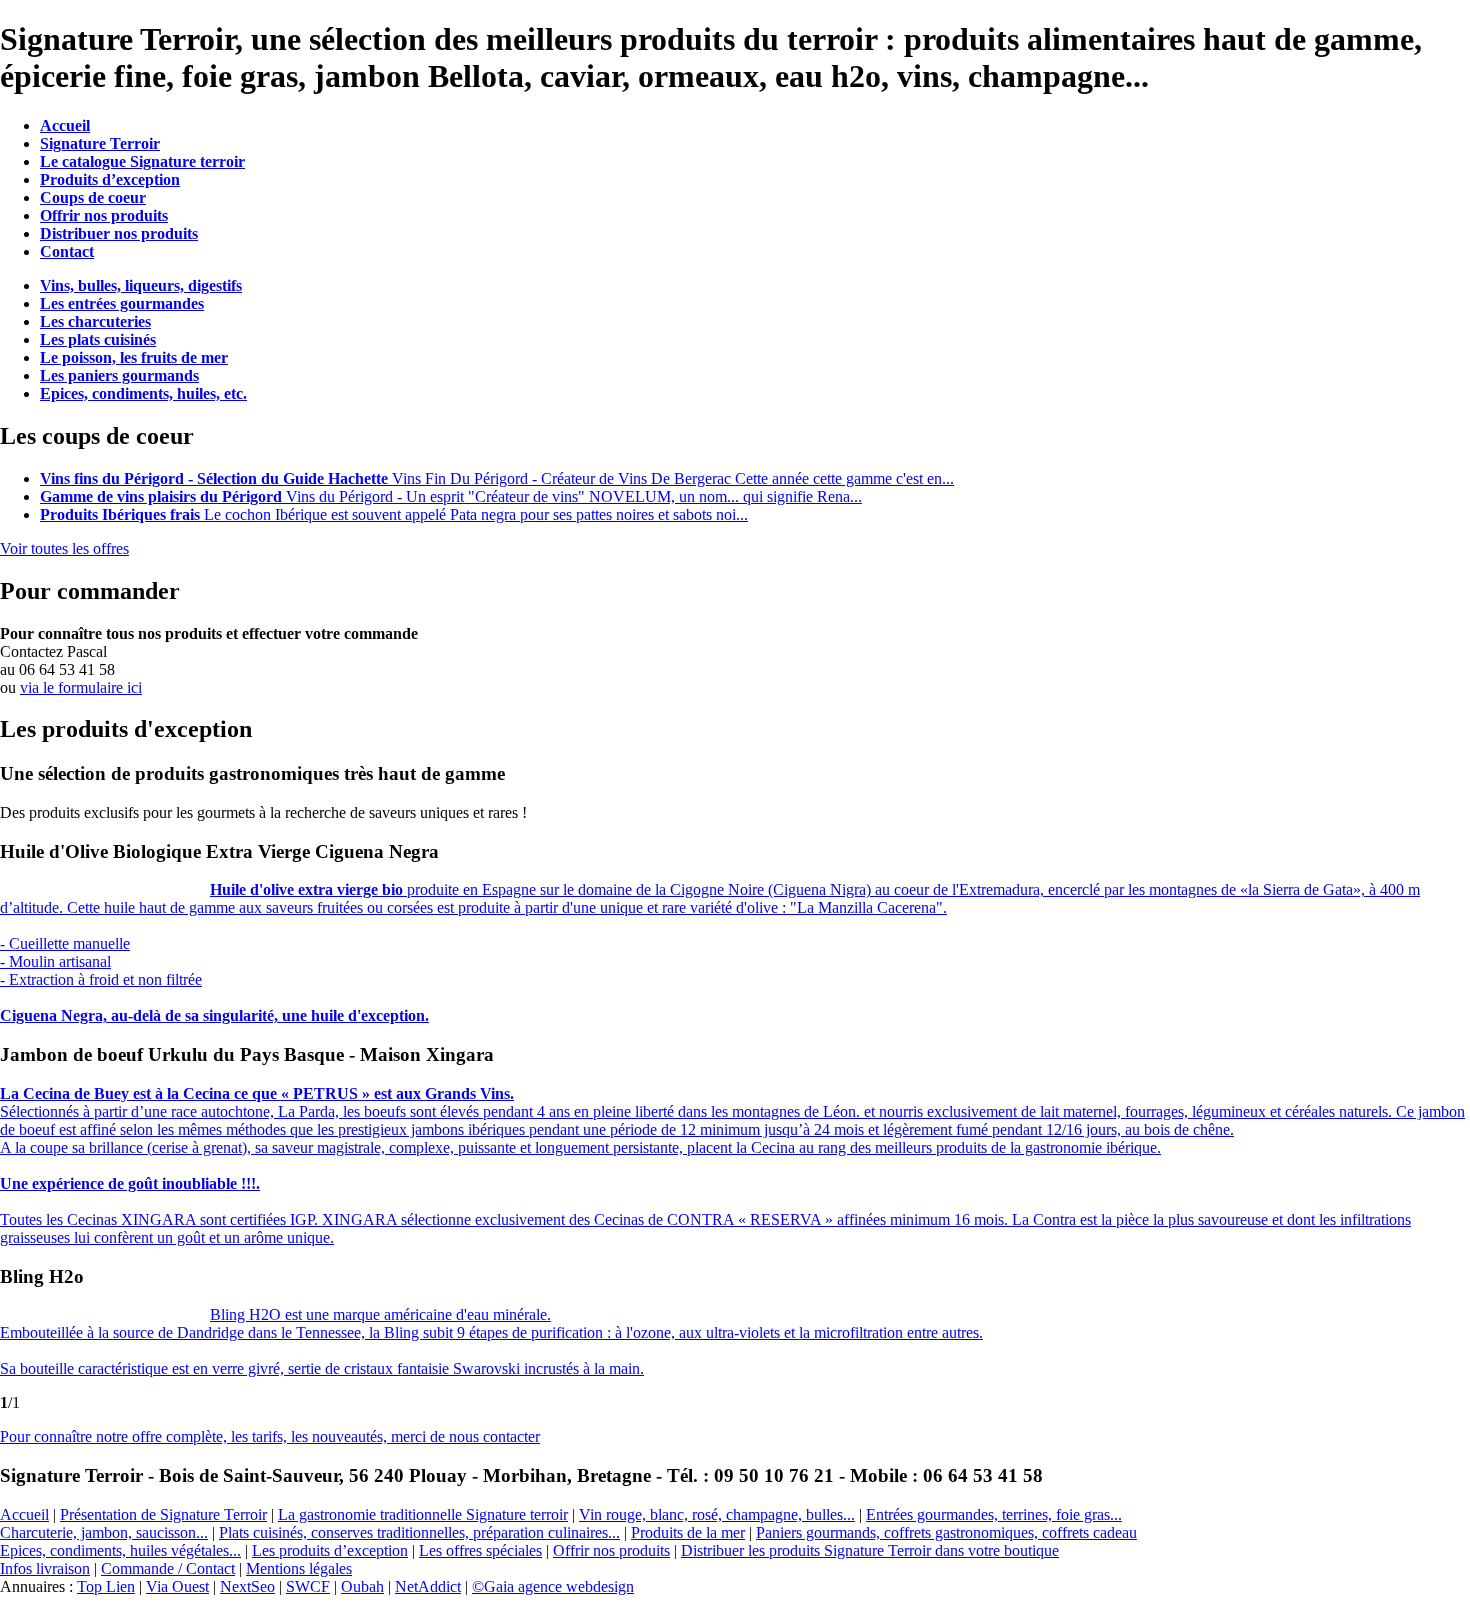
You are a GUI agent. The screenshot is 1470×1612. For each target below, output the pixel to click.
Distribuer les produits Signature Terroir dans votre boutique (870, 1550)
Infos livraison (45, 1568)
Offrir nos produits (611, 1550)
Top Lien (106, 1586)
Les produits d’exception (330, 1550)
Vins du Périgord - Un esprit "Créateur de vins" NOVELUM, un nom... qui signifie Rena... (451, 496)
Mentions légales (299, 1568)
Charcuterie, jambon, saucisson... (104, 1532)
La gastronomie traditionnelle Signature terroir (423, 1514)
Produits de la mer (688, 1532)
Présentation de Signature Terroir (163, 1514)
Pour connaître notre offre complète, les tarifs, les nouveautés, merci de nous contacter (270, 1436)
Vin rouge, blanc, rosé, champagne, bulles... (717, 1514)
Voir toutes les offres (64, 548)
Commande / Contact (168, 1568)
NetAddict (428, 1586)
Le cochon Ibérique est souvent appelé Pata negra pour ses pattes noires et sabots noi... (394, 514)
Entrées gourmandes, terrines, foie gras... (994, 1514)
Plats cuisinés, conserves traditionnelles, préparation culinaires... (419, 1532)
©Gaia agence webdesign (553, 1586)
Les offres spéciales (480, 1550)
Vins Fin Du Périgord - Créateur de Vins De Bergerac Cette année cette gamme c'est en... (497, 478)
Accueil (24, 1514)
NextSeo (247, 1586)
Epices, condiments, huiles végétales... (120, 1550)
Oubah (362, 1586)
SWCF (308, 1586)
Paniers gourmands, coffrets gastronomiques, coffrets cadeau (946, 1532)
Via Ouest (177, 1586)
